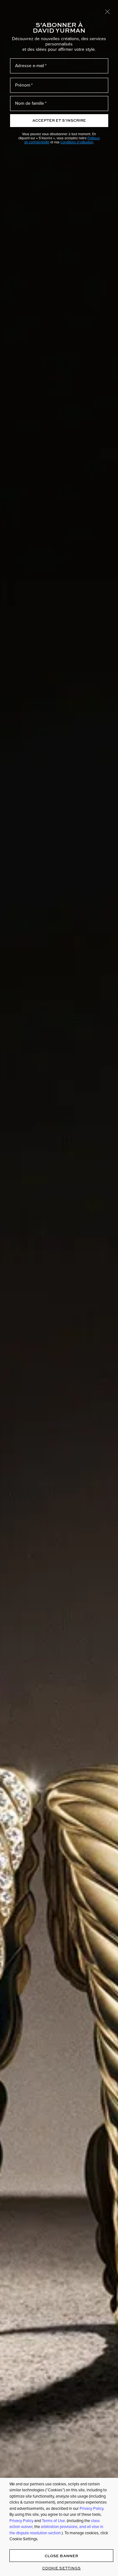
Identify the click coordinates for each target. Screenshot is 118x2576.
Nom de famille (30, 103)
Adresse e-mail (30, 66)
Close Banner (61, 2556)
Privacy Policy (91, 2508)
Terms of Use (53, 2521)
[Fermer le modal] (108, 11)
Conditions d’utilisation (77, 142)
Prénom (23, 85)
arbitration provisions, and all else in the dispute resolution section (56, 2530)
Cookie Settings (62, 2568)
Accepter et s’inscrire (59, 120)
